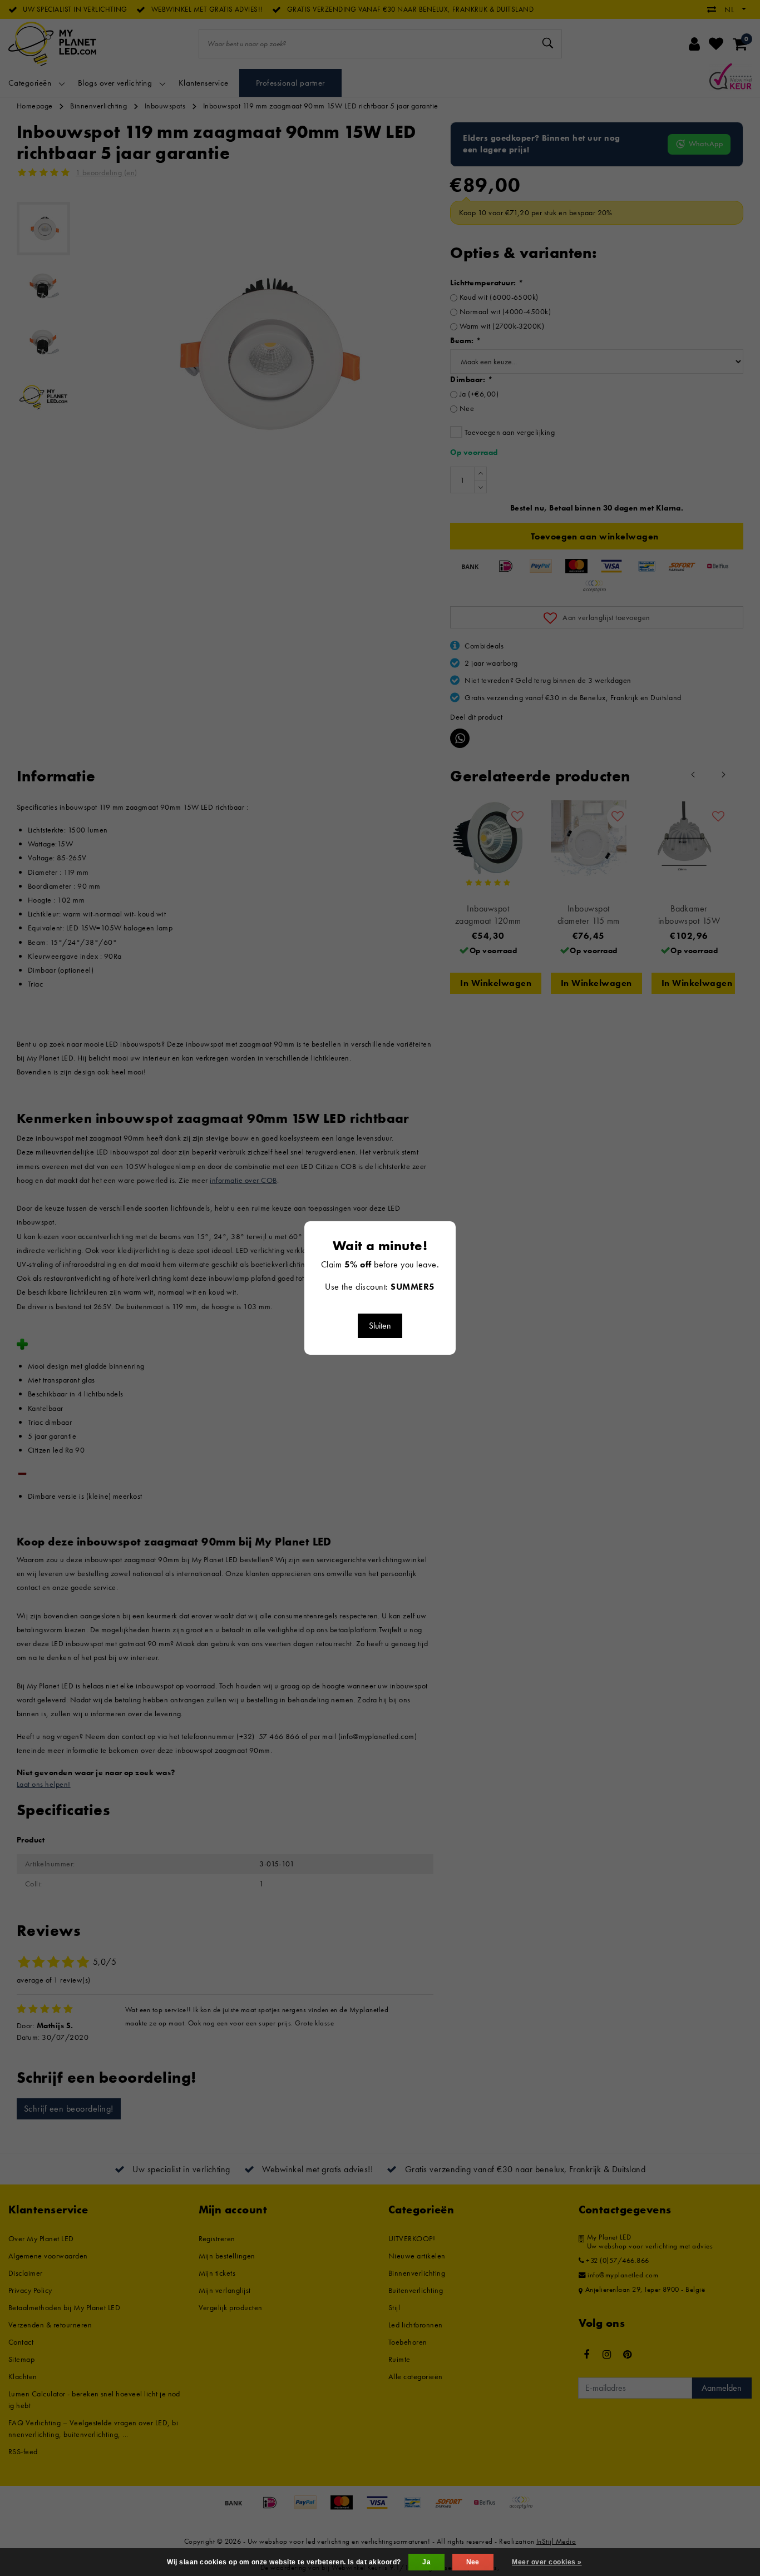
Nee (473, 2562)
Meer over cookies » (547, 2562)
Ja (426, 2562)
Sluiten (380, 1326)
